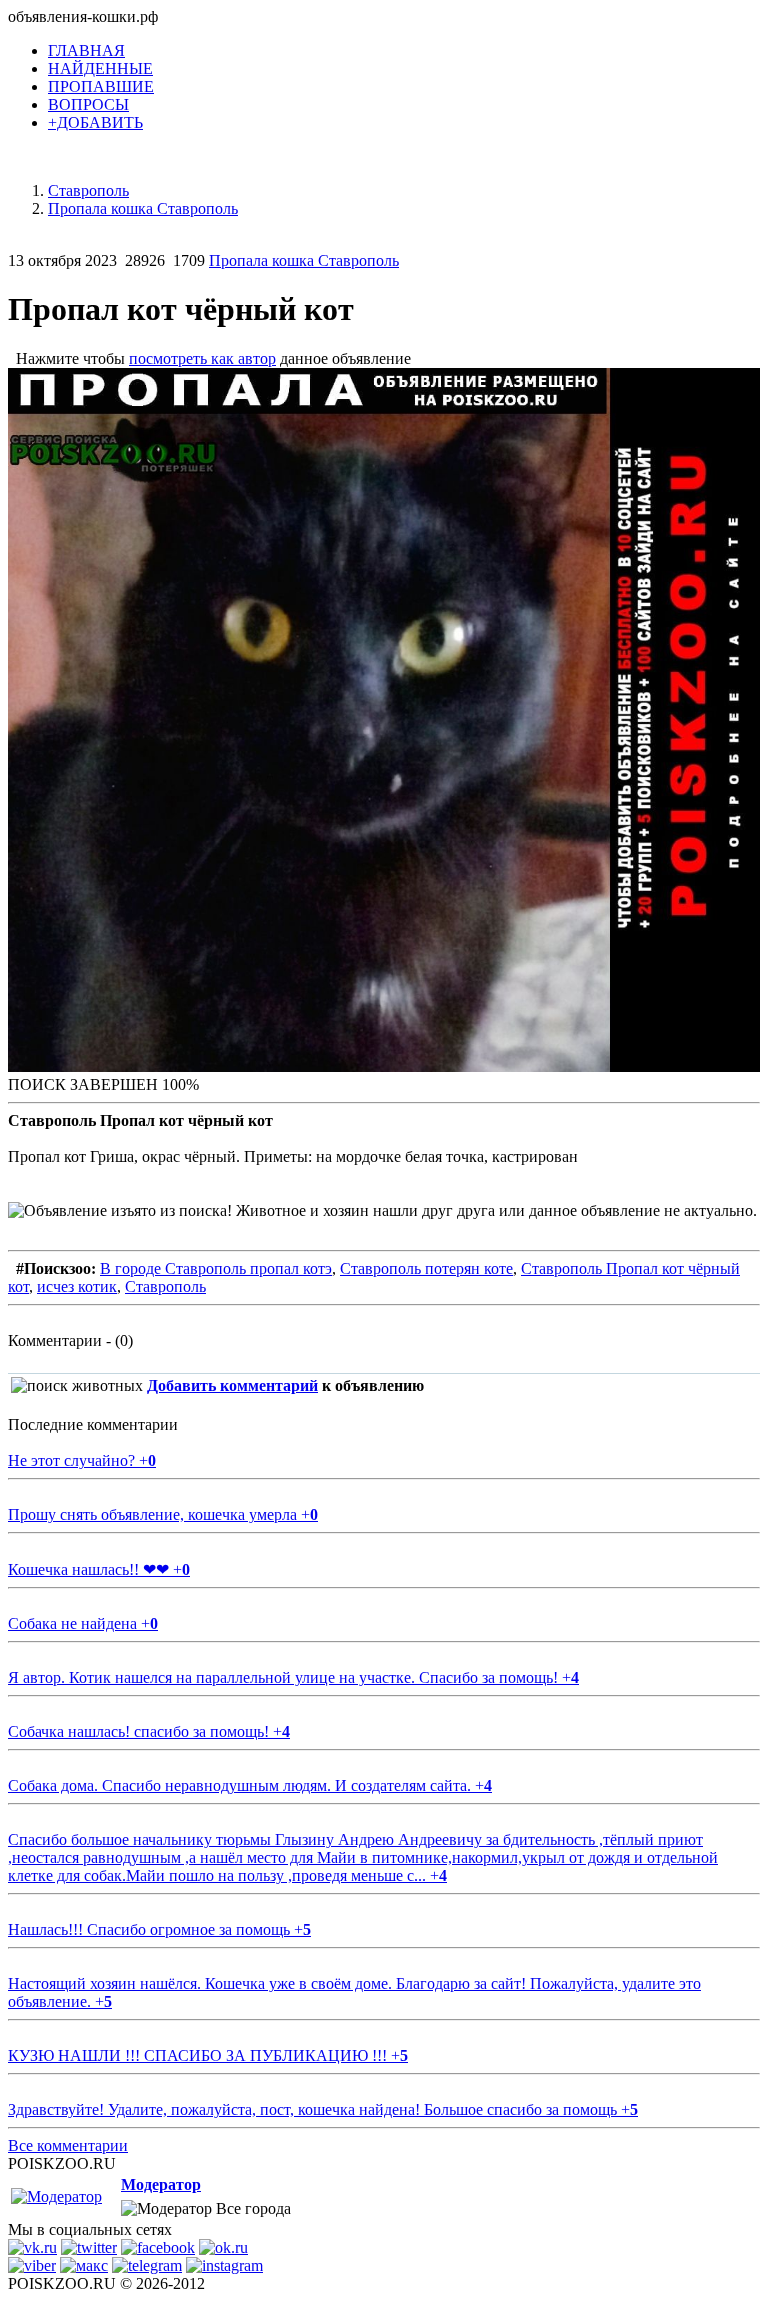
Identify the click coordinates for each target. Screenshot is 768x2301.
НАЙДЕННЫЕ (100, 68)
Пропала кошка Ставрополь (304, 260)
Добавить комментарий (232, 1385)
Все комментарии (68, 2145)
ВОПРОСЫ (88, 104)
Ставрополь (165, 1286)
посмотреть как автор (202, 358)
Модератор (161, 2184)
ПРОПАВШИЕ (101, 86)
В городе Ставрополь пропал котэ (216, 1268)
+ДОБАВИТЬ (95, 122)
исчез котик (77, 1286)
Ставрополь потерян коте (426, 1268)
